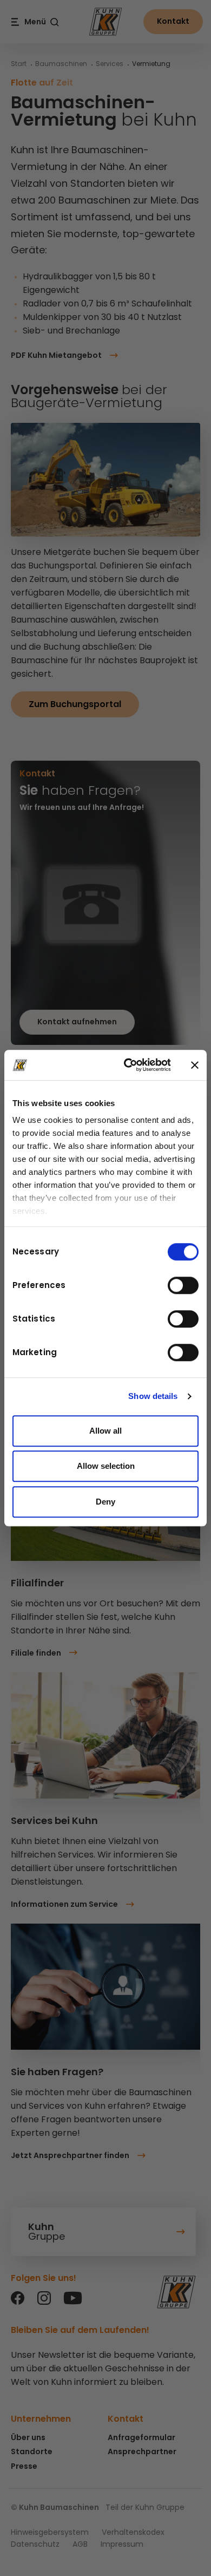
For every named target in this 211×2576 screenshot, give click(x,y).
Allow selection (106, 1466)
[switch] (183, 1285)
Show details (153, 1396)
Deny (105, 1502)
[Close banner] (195, 1065)
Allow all (105, 1431)
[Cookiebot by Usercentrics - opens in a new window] (128, 1065)
